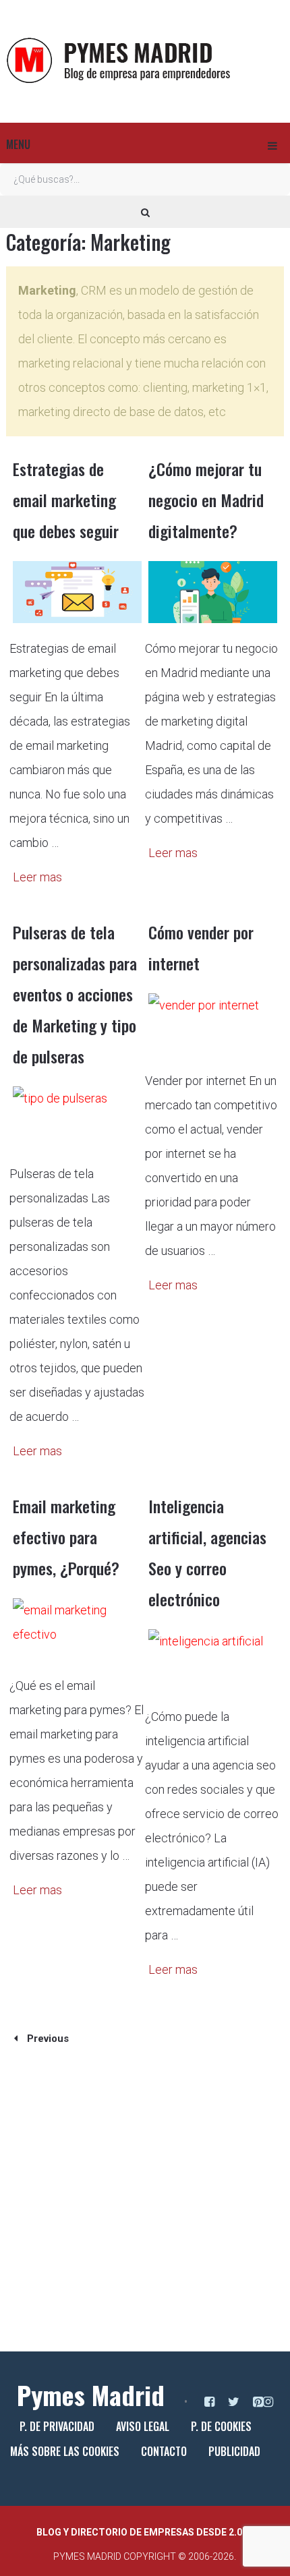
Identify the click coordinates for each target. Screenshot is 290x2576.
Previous (47, 2039)
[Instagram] (268, 2402)
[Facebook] (209, 2402)
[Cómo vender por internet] (213, 1024)
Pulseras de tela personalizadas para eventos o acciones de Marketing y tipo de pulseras (75, 994)
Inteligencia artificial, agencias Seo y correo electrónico (207, 1552)
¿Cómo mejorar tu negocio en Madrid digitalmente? (206, 500)
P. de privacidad (57, 2426)
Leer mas (37, 877)
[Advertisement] (145, 2206)
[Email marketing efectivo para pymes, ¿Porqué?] (77, 1629)
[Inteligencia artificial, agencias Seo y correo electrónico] (213, 1660)
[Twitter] (234, 2402)
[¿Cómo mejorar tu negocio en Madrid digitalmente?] (213, 592)
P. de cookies (221, 2426)
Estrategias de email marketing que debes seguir (66, 500)
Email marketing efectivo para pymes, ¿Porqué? (66, 1537)
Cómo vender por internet (201, 947)
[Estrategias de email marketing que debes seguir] (77, 592)
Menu (18, 144)
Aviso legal (143, 2426)
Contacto (164, 2451)
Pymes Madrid (91, 2395)
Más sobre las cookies (65, 2451)
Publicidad (234, 2451)
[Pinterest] (258, 2402)
